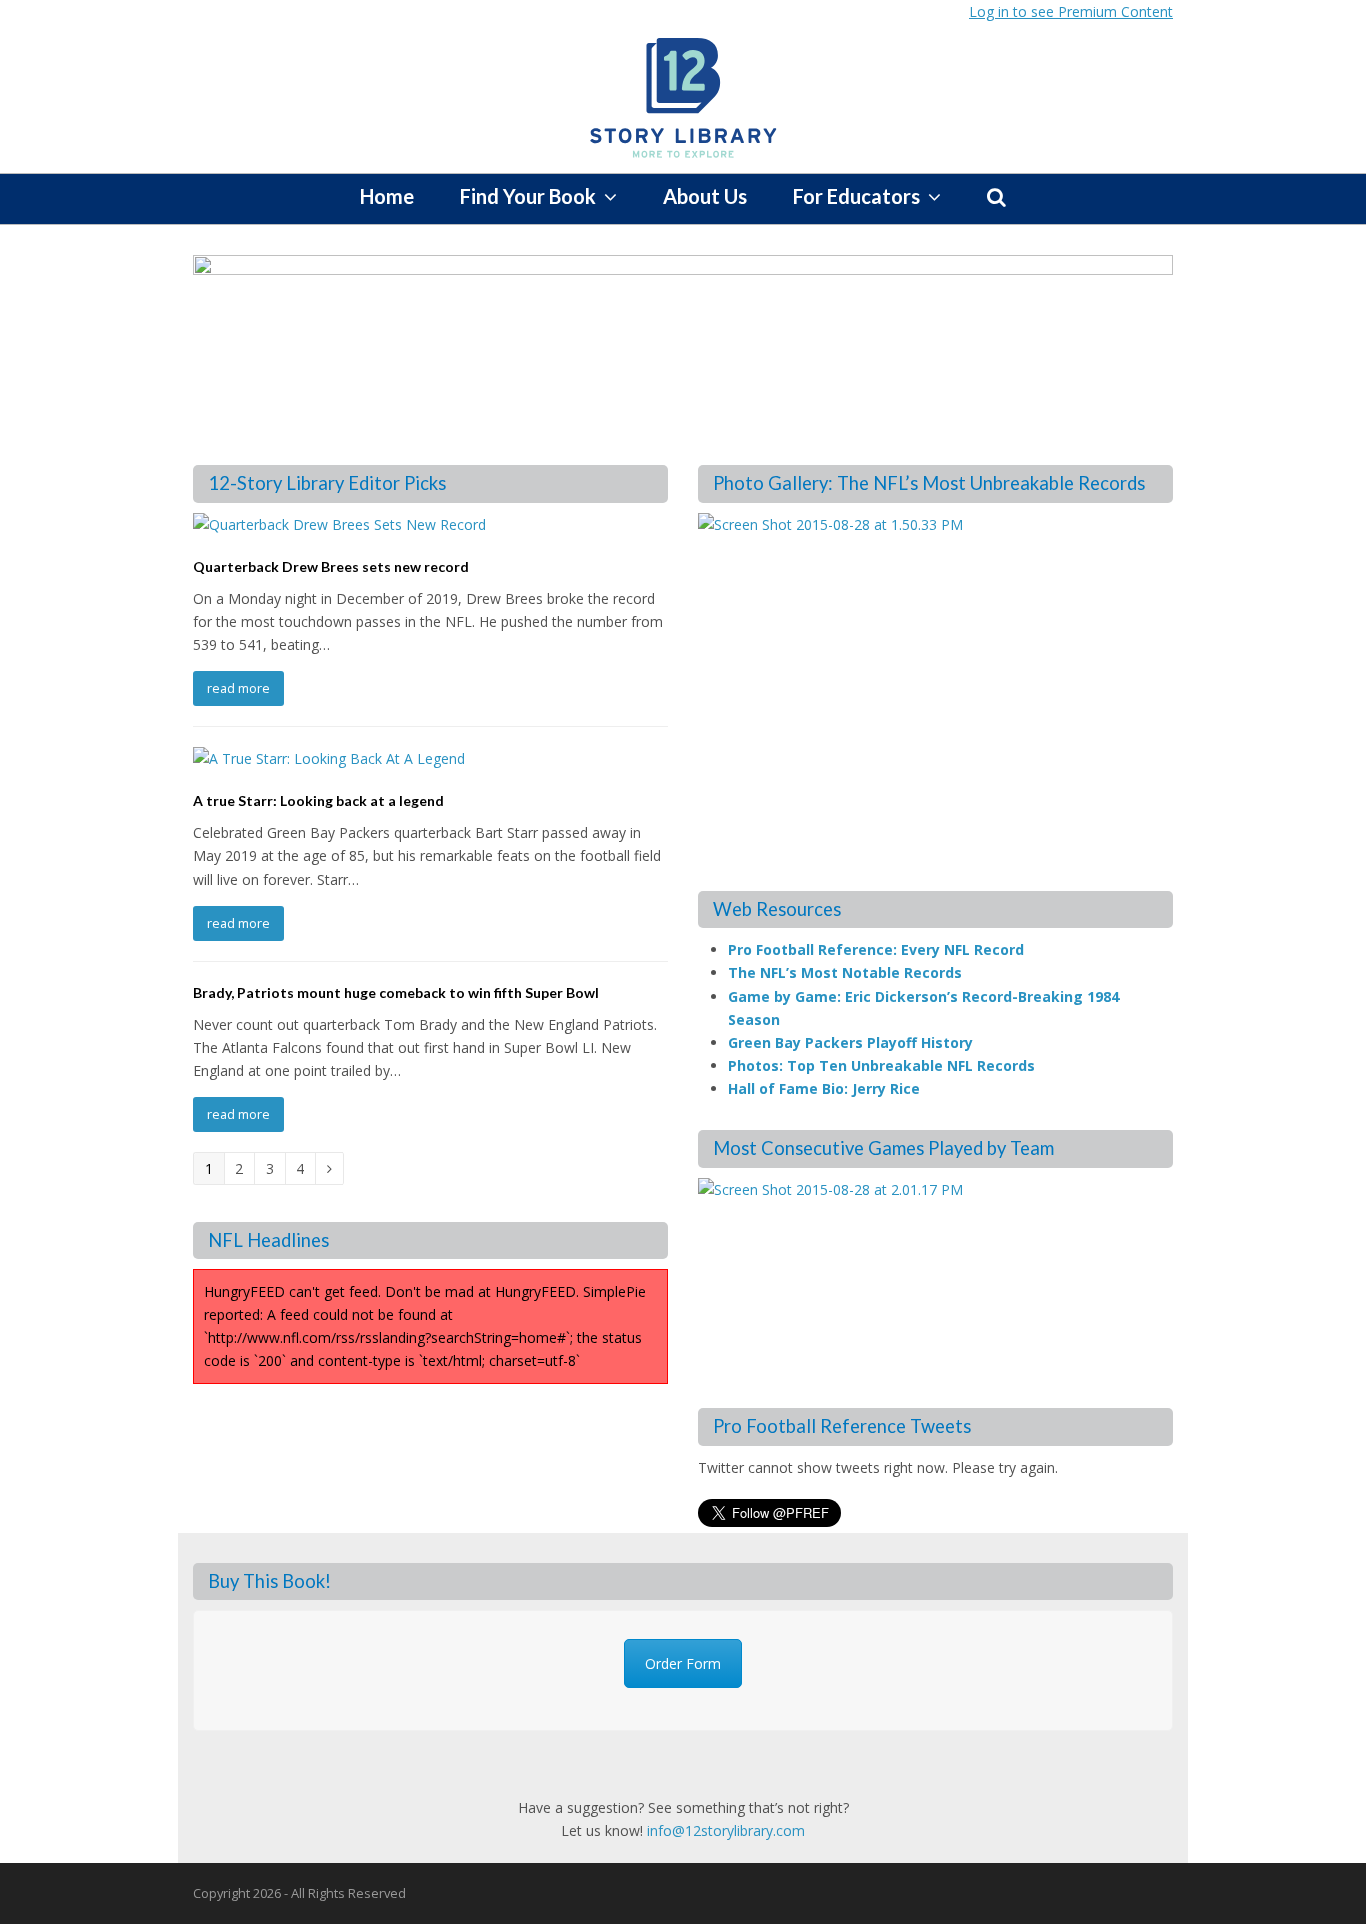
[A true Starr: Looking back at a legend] (329, 758)
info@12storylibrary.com (726, 1830)
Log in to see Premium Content (1071, 11)
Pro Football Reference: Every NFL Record (876, 949)
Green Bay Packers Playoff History (850, 1042)
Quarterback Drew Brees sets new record (331, 566)
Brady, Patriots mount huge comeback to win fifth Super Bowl (396, 992)
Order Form (683, 1663)
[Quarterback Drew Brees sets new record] (339, 524)
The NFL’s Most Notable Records (845, 972)
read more (238, 688)
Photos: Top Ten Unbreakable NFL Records (881, 1065)
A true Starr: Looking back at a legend (318, 800)
